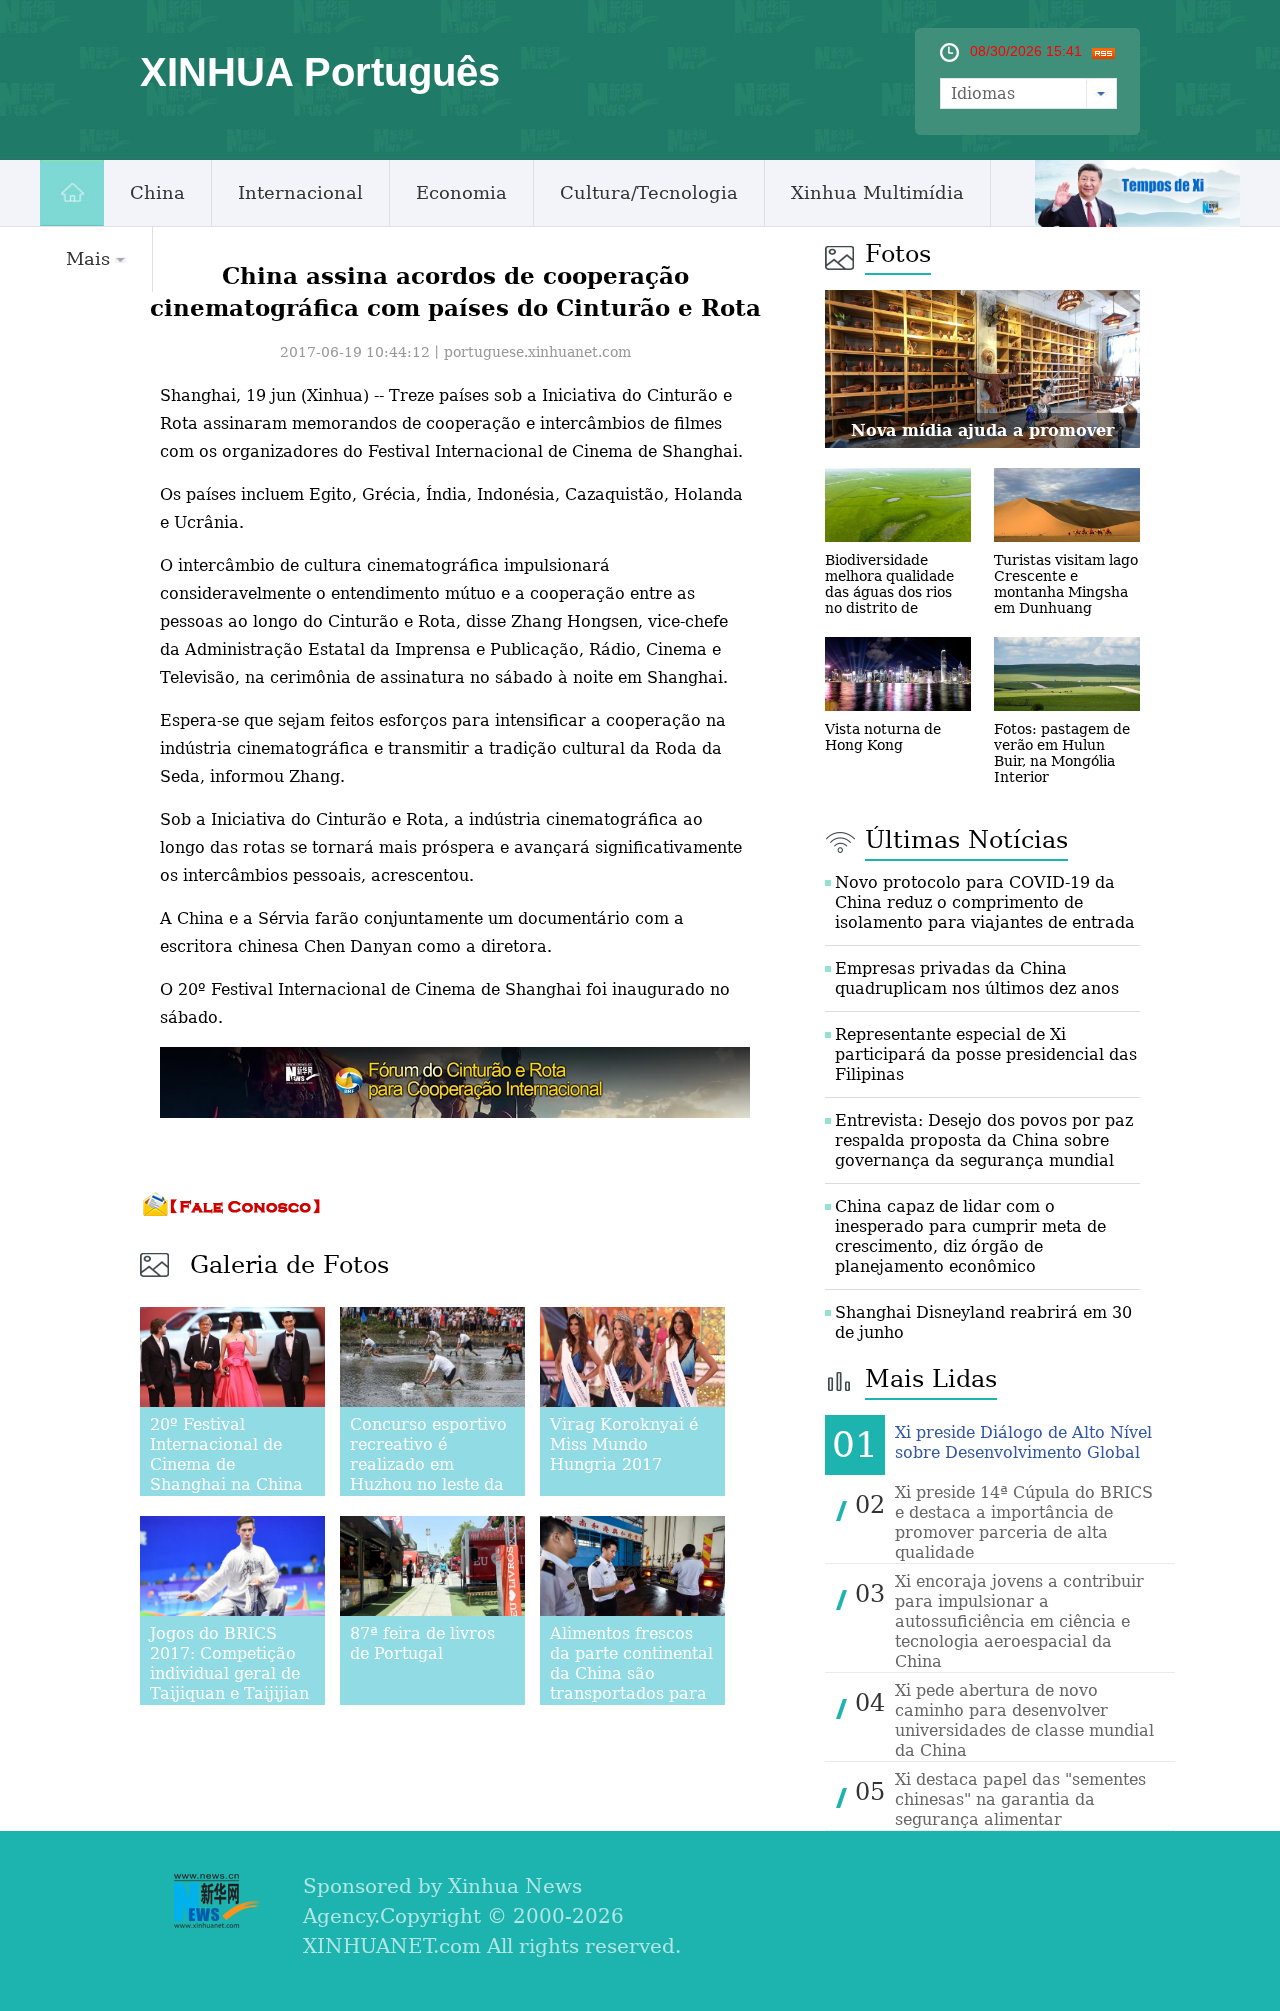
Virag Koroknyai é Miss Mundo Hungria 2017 (624, 1444)
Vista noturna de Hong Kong (883, 737)
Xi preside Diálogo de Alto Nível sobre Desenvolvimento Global (1023, 1442)
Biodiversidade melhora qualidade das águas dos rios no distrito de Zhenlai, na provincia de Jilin (898, 600)
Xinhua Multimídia (877, 192)
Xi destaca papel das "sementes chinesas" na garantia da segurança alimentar (1020, 1799)
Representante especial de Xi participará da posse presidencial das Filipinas (986, 1054)
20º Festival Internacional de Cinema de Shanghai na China (226, 1454)
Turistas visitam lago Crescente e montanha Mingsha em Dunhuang (1066, 584)
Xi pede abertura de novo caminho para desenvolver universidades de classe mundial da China (1024, 1720)
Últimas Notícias (966, 840)
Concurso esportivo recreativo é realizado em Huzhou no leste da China (428, 1464)
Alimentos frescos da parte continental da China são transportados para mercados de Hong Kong (631, 1683)
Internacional (300, 192)
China (157, 192)
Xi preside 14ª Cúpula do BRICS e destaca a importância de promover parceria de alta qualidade (1024, 1522)
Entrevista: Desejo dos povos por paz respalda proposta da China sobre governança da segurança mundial (984, 1140)
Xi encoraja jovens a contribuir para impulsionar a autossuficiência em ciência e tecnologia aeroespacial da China (1019, 1621)
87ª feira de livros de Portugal (422, 1643)
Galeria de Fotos (289, 1265)
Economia (461, 192)
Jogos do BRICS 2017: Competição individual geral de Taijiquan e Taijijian (229, 1663)
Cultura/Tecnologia (649, 192)
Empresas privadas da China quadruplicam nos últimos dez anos (977, 978)
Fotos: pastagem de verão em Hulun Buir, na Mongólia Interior (1062, 753)
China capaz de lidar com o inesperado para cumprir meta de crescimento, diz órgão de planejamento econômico (970, 1236)
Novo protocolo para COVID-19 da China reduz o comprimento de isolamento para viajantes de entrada (985, 902)
